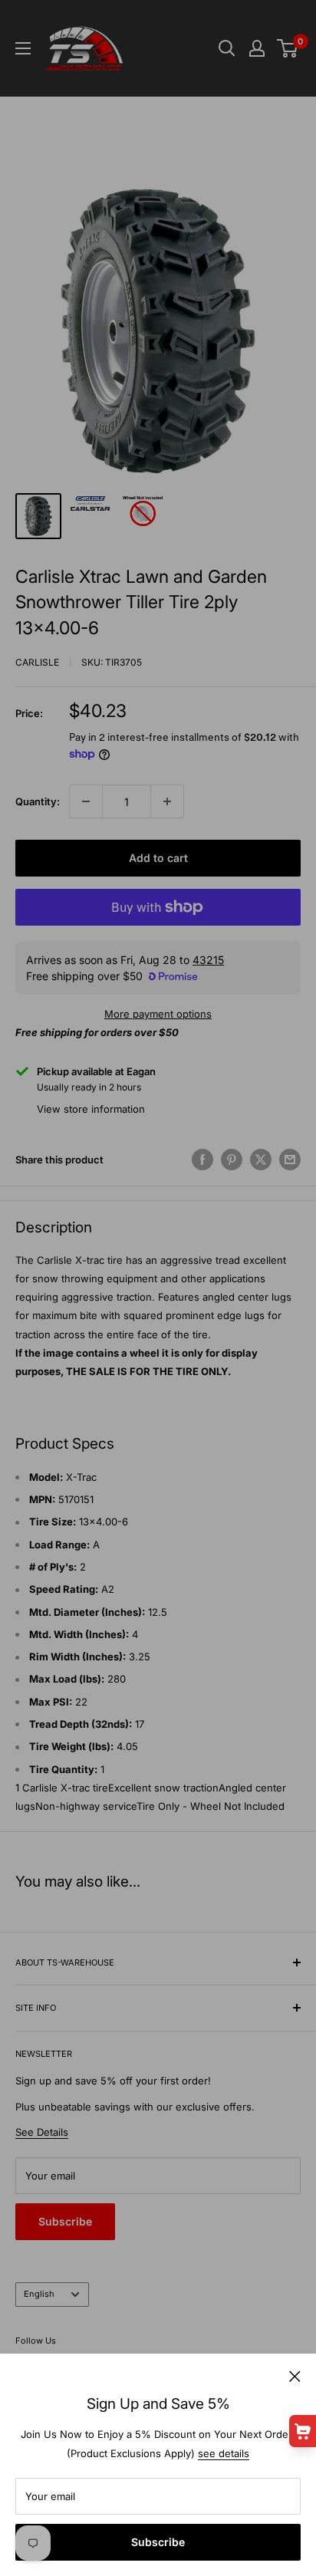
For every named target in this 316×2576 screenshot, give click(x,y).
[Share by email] (290, 1160)
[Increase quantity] (167, 801)
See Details (42, 2132)
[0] (288, 48)
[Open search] (227, 48)
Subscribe (158, 2542)
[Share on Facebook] (202, 1160)
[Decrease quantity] (86, 801)
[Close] (295, 2375)
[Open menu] (23, 48)
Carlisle (37, 662)
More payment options (158, 1014)
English (39, 2294)
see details (224, 2453)
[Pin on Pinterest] (232, 1160)
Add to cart (158, 858)
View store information (91, 1109)
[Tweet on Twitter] (261, 1160)
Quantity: (38, 801)
